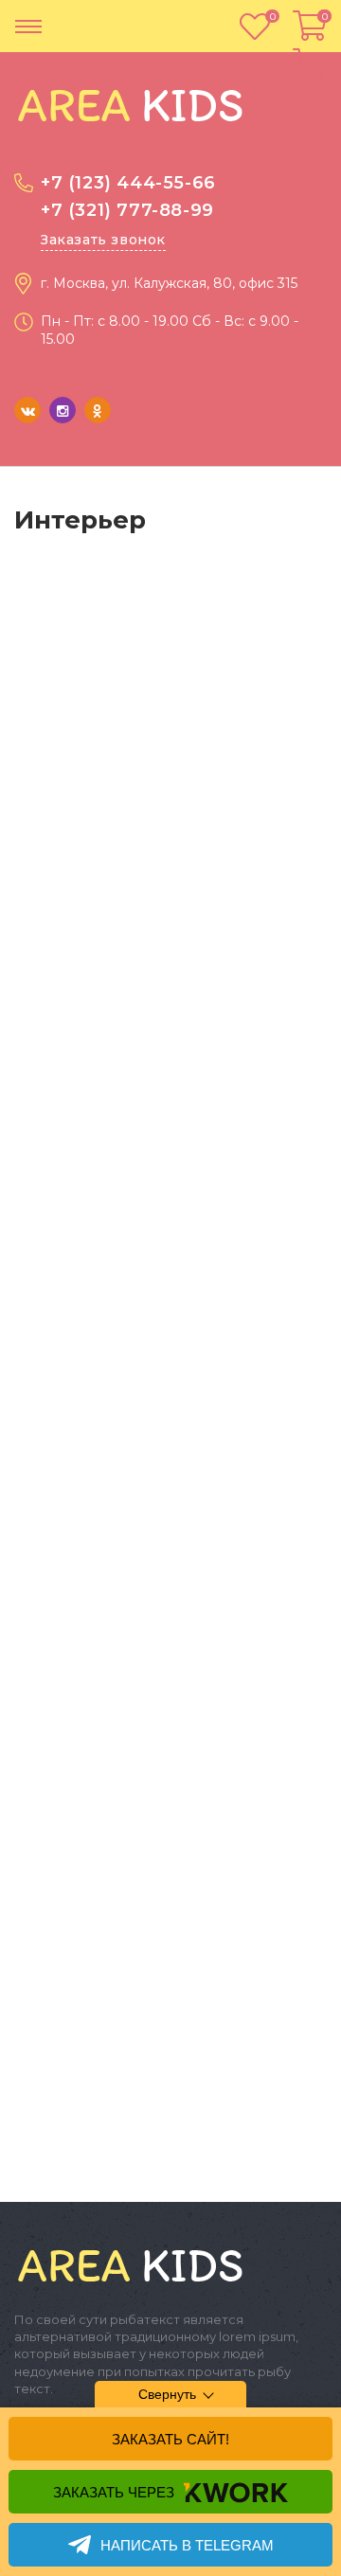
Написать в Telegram (187, 2545)
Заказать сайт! (170, 2439)
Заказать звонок (103, 240)
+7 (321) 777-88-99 (127, 210)
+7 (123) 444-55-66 (128, 183)
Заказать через (114, 2492)
